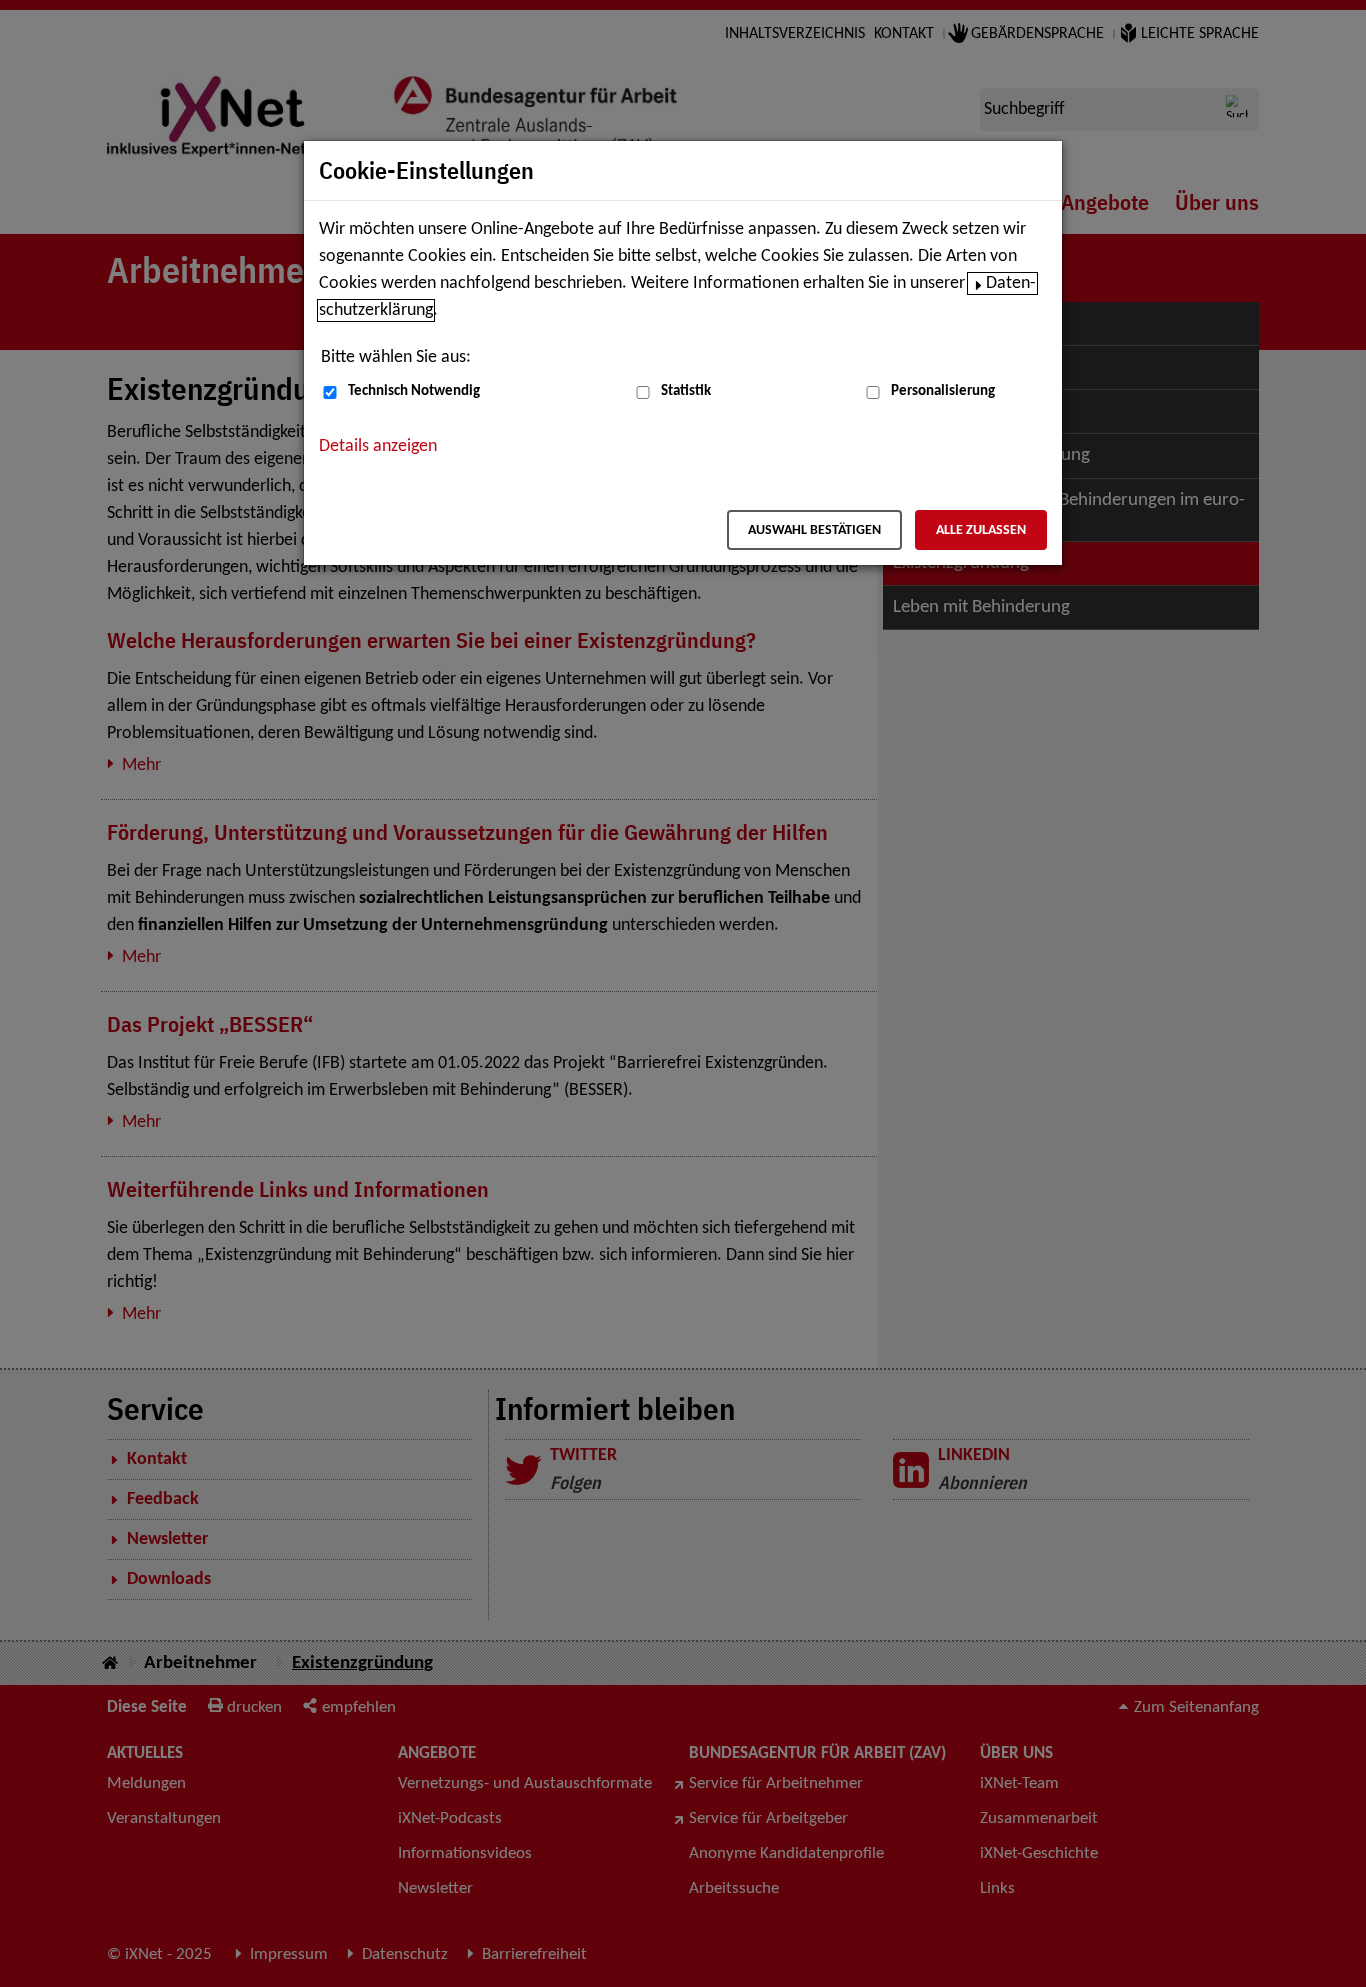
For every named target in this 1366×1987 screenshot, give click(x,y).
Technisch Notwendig (414, 391)
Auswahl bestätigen (814, 530)
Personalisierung (943, 391)
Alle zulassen (981, 530)
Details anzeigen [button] (378, 446)
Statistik (686, 391)
